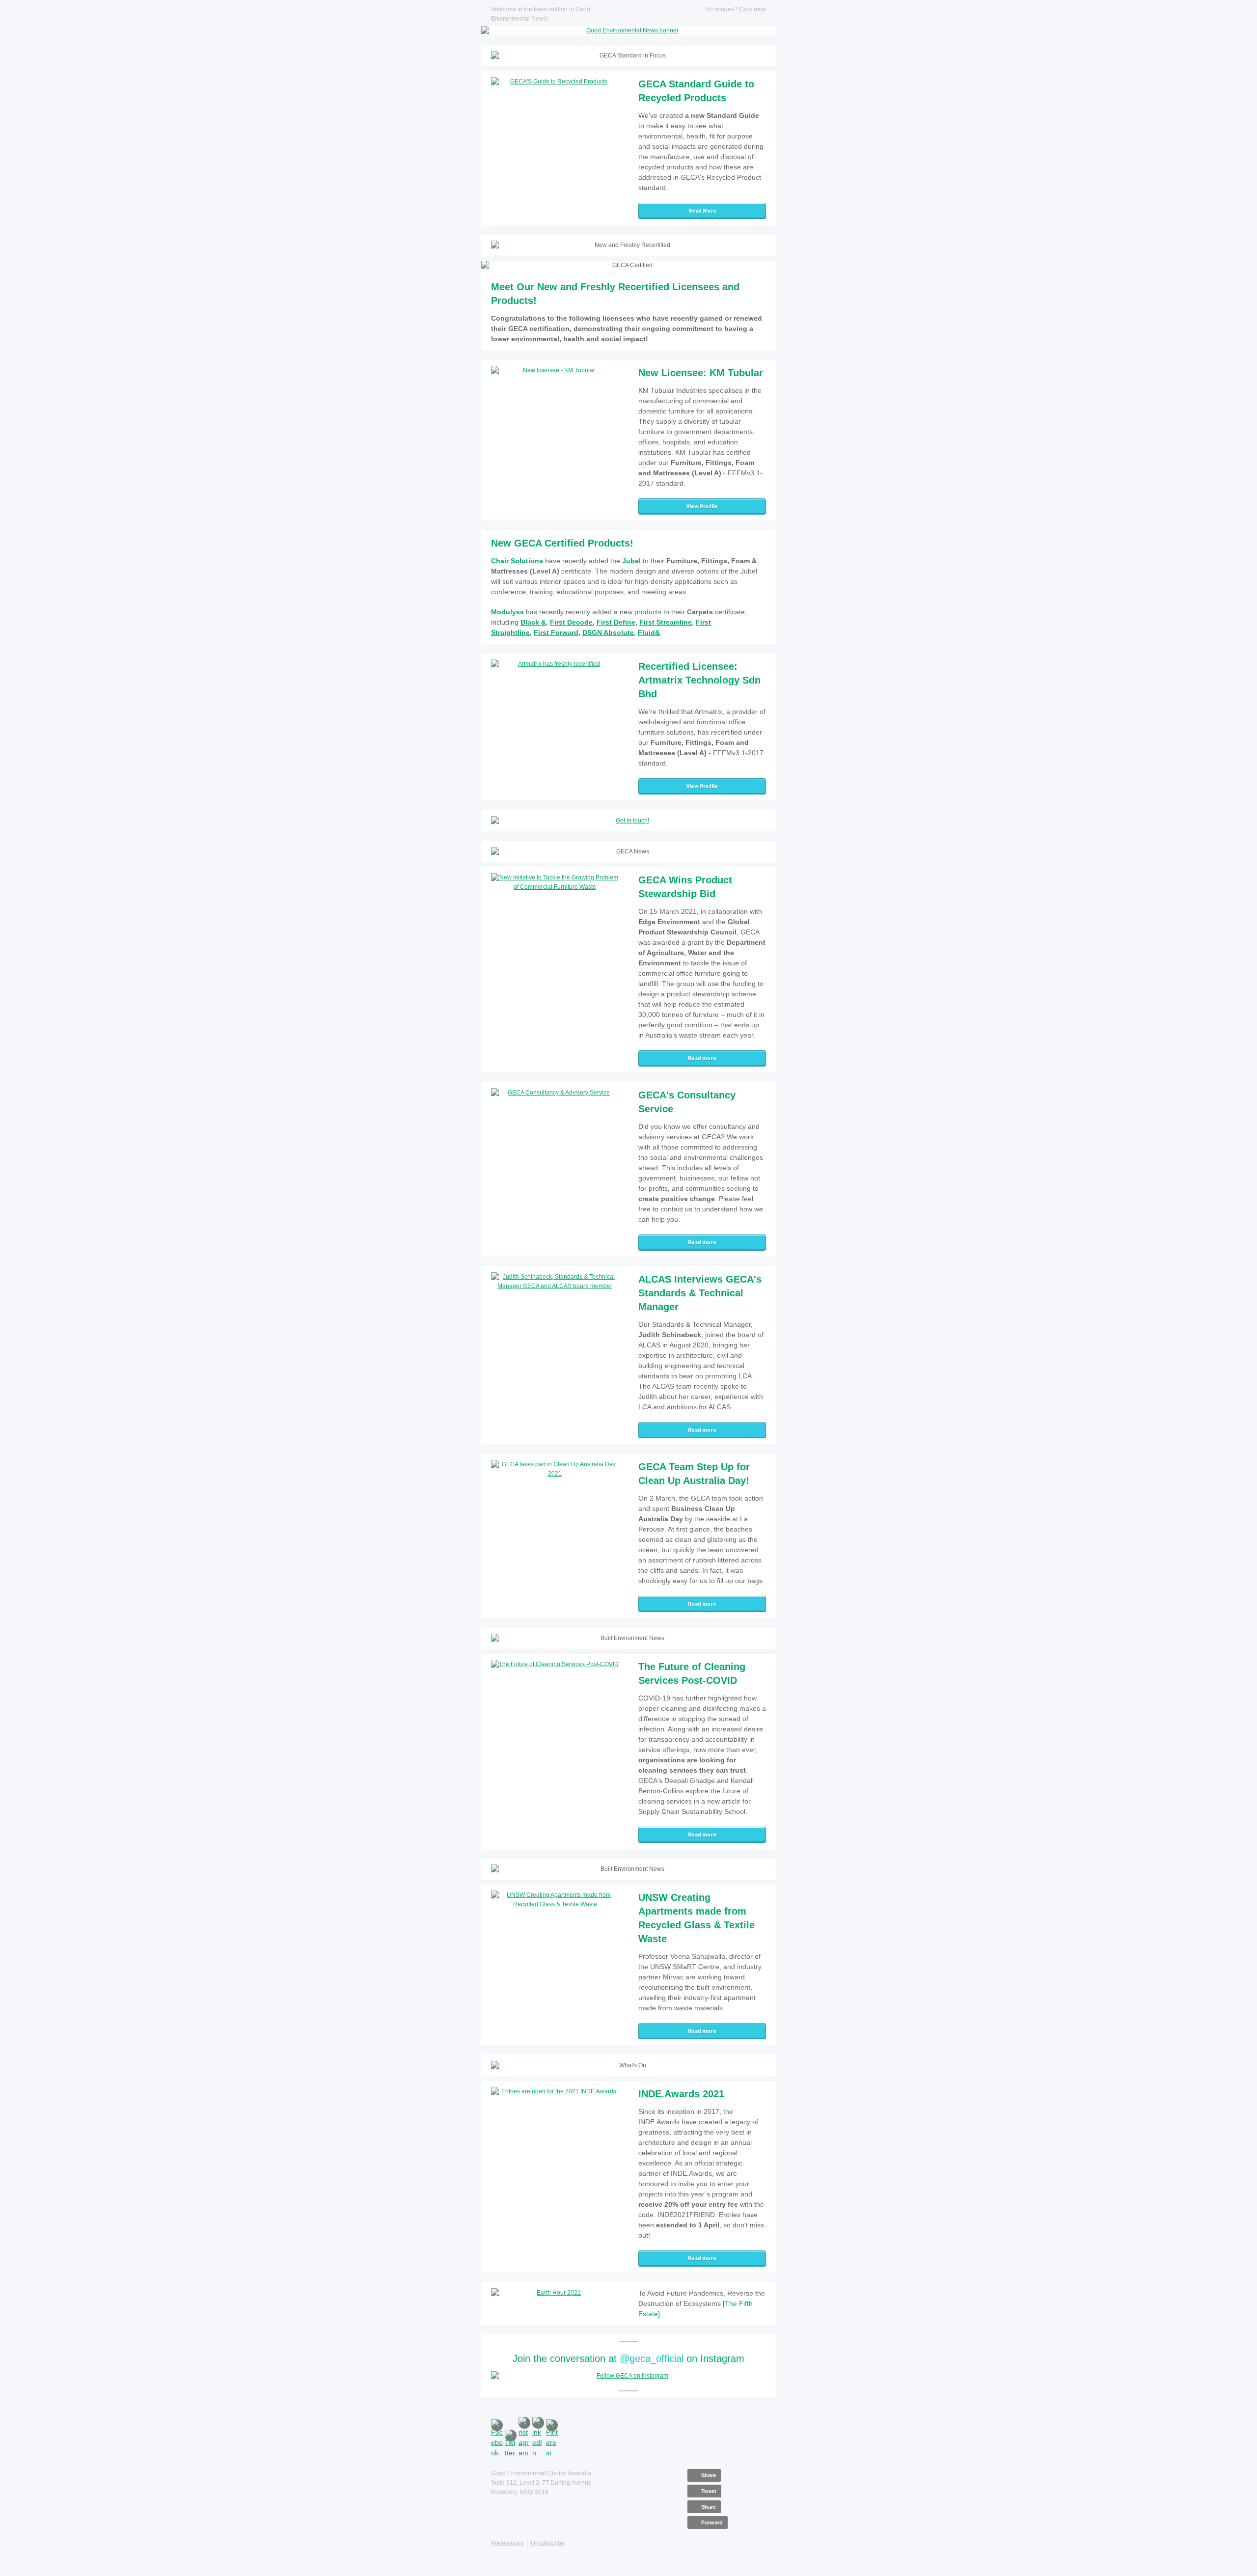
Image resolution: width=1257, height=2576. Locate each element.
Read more (702, 1058)
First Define (616, 622)
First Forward (556, 632)
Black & (533, 622)
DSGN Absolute (608, 632)
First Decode (571, 622)
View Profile (702, 506)
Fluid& (649, 632)
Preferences (507, 2543)
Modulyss (507, 612)
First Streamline (666, 622)
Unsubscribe (548, 2543)
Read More (702, 211)
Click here (752, 9)
